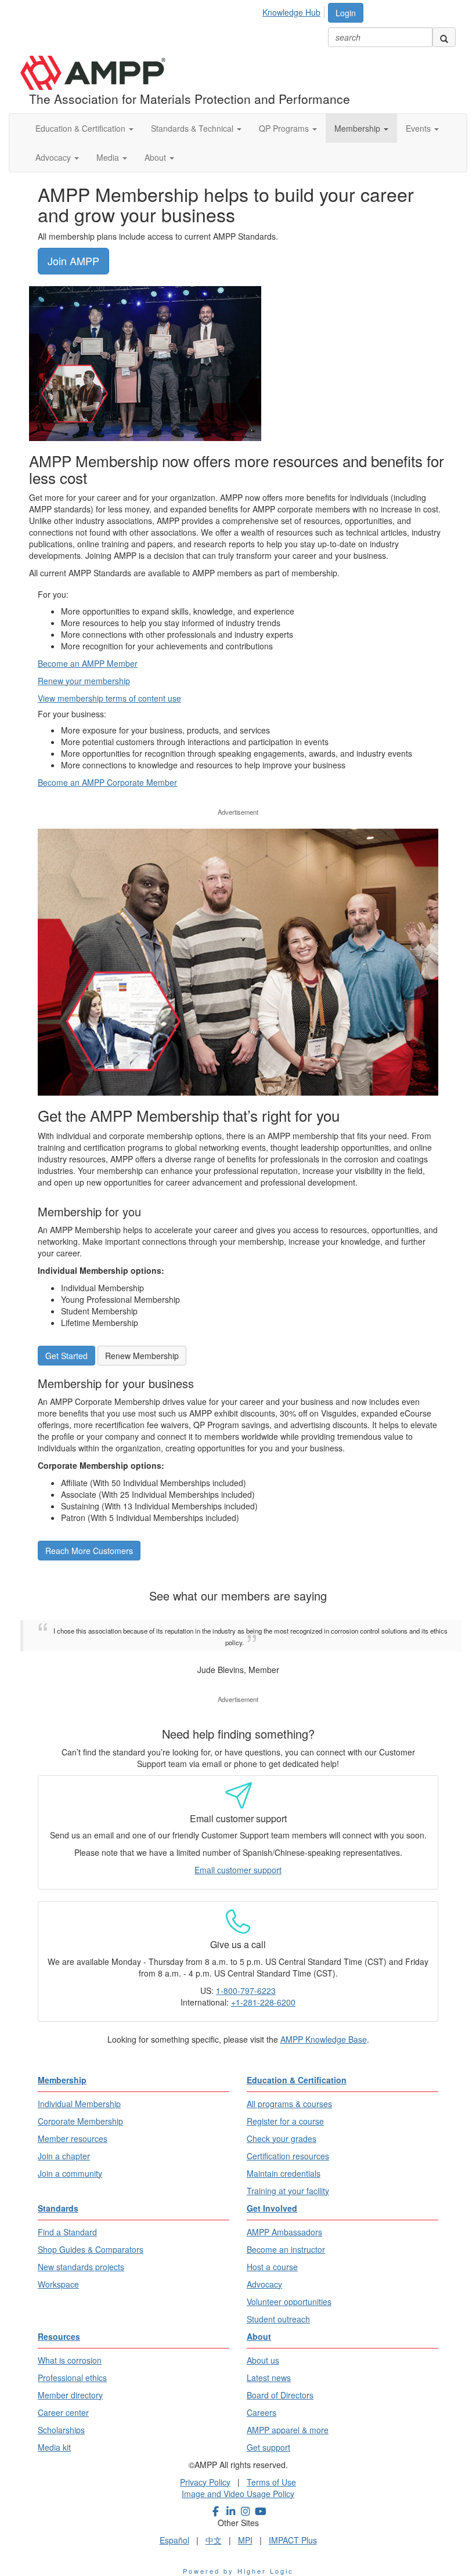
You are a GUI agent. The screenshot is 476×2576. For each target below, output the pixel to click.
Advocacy (54, 157)
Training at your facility (288, 2191)
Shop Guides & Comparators (91, 2249)
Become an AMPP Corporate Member (107, 782)
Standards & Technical (193, 128)
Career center (63, 2412)
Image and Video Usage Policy (238, 2494)
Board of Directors (280, 2395)
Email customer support (238, 1870)
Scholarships (61, 2430)
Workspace (58, 2284)
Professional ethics (72, 2378)
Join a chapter (64, 2156)
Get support (268, 2447)
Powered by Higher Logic (238, 2571)
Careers (262, 2412)
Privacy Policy (205, 2482)
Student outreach (278, 2319)
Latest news (269, 2378)
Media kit (54, 2447)
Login (346, 13)
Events (419, 128)
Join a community (70, 2173)
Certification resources (288, 2156)
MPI (245, 2540)
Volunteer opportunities (289, 2302)
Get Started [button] (66, 1356)
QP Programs (285, 128)
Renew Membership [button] (142, 1356)
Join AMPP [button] (73, 261)
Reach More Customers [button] (89, 1551)
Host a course (272, 2267)
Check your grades (282, 2138)
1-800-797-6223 (246, 1990)
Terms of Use (271, 2482)
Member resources (73, 2138)
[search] (444, 37)
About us (263, 2360)
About (156, 157)
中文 (214, 2540)
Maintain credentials (284, 2173)
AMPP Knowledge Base (324, 2039)
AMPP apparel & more (288, 2430)
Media (109, 157)
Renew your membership (84, 681)
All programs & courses (289, 2104)
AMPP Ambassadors (284, 2232)
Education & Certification (82, 128)
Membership (358, 128)
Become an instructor (286, 2249)
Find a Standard (67, 2232)
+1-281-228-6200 (263, 2002)
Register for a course (285, 2121)
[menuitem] (295, 10)
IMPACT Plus (293, 2540)
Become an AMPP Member (88, 663)
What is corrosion (70, 2360)
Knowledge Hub (291, 12)
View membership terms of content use (109, 698)
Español (174, 2540)
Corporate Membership (80, 2121)
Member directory (70, 2395)
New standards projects (81, 2267)
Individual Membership (79, 2104)
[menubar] (295, 10)
